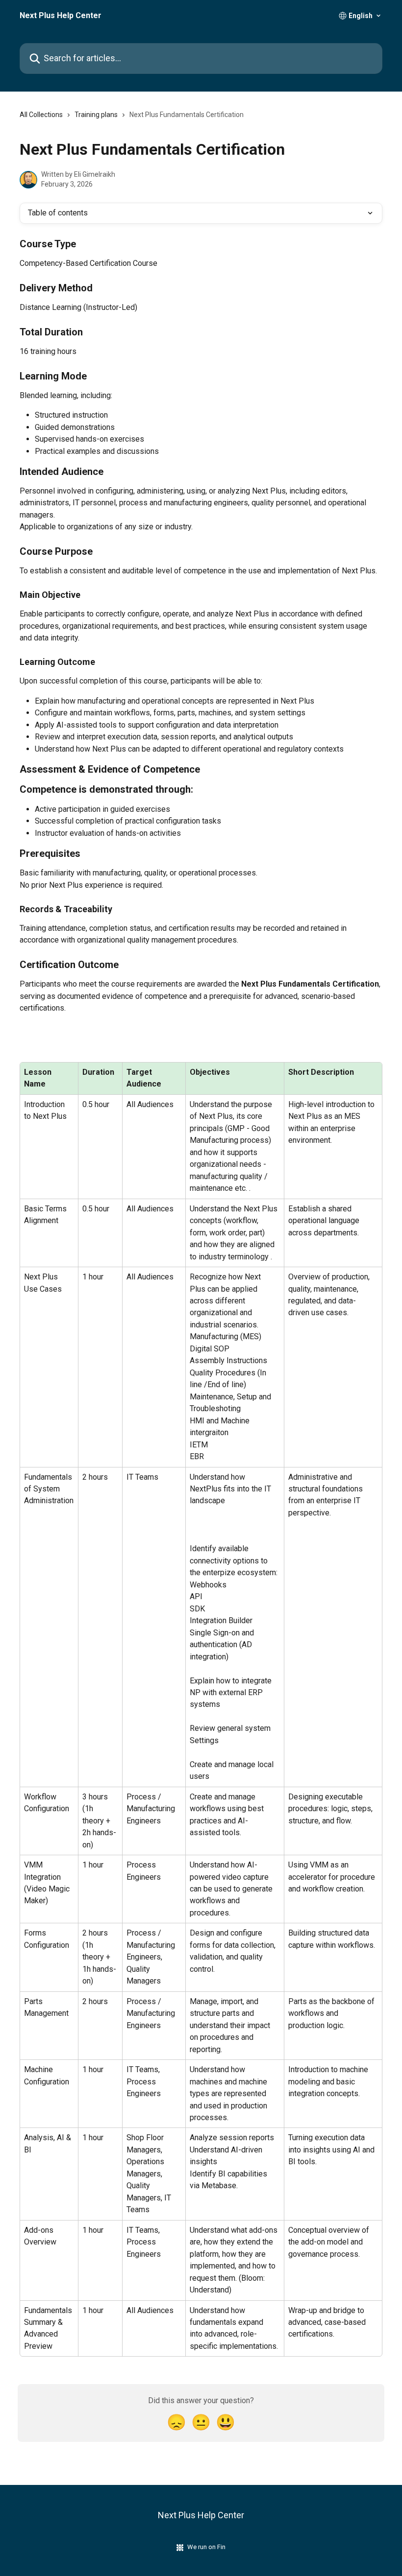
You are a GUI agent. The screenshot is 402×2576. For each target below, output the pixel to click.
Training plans (96, 115)
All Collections (41, 115)
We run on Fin (206, 2547)
